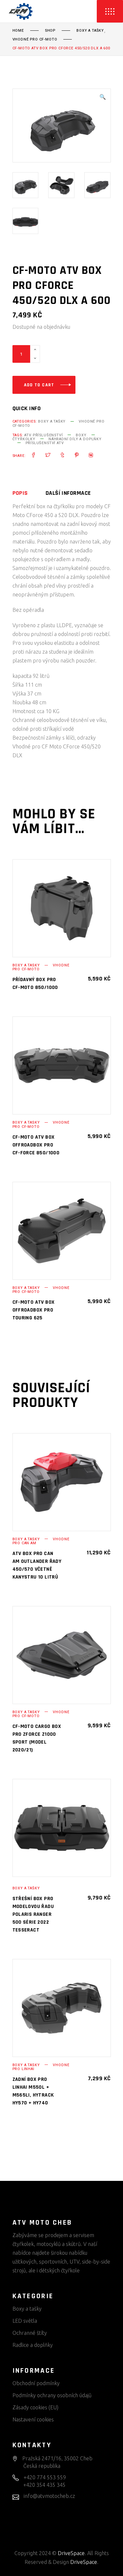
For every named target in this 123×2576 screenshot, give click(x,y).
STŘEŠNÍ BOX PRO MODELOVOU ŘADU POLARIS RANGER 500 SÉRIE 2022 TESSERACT (33, 1914)
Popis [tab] (20, 493)
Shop (50, 31)
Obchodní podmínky (36, 2383)
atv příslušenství (43, 435)
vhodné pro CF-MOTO (35, 40)
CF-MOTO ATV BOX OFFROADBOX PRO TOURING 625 (34, 1310)
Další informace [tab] (68, 493)
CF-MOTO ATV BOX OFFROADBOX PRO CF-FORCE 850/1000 (36, 1145)
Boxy (81, 435)
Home (18, 31)
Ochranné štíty (30, 2333)
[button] (103, 97)
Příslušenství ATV (45, 443)
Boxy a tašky (90, 31)
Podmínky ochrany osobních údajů (52, 2395)
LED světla (25, 2321)
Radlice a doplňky (33, 2345)
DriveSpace (71, 2553)
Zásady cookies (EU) (35, 2407)
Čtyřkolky (24, 439)
